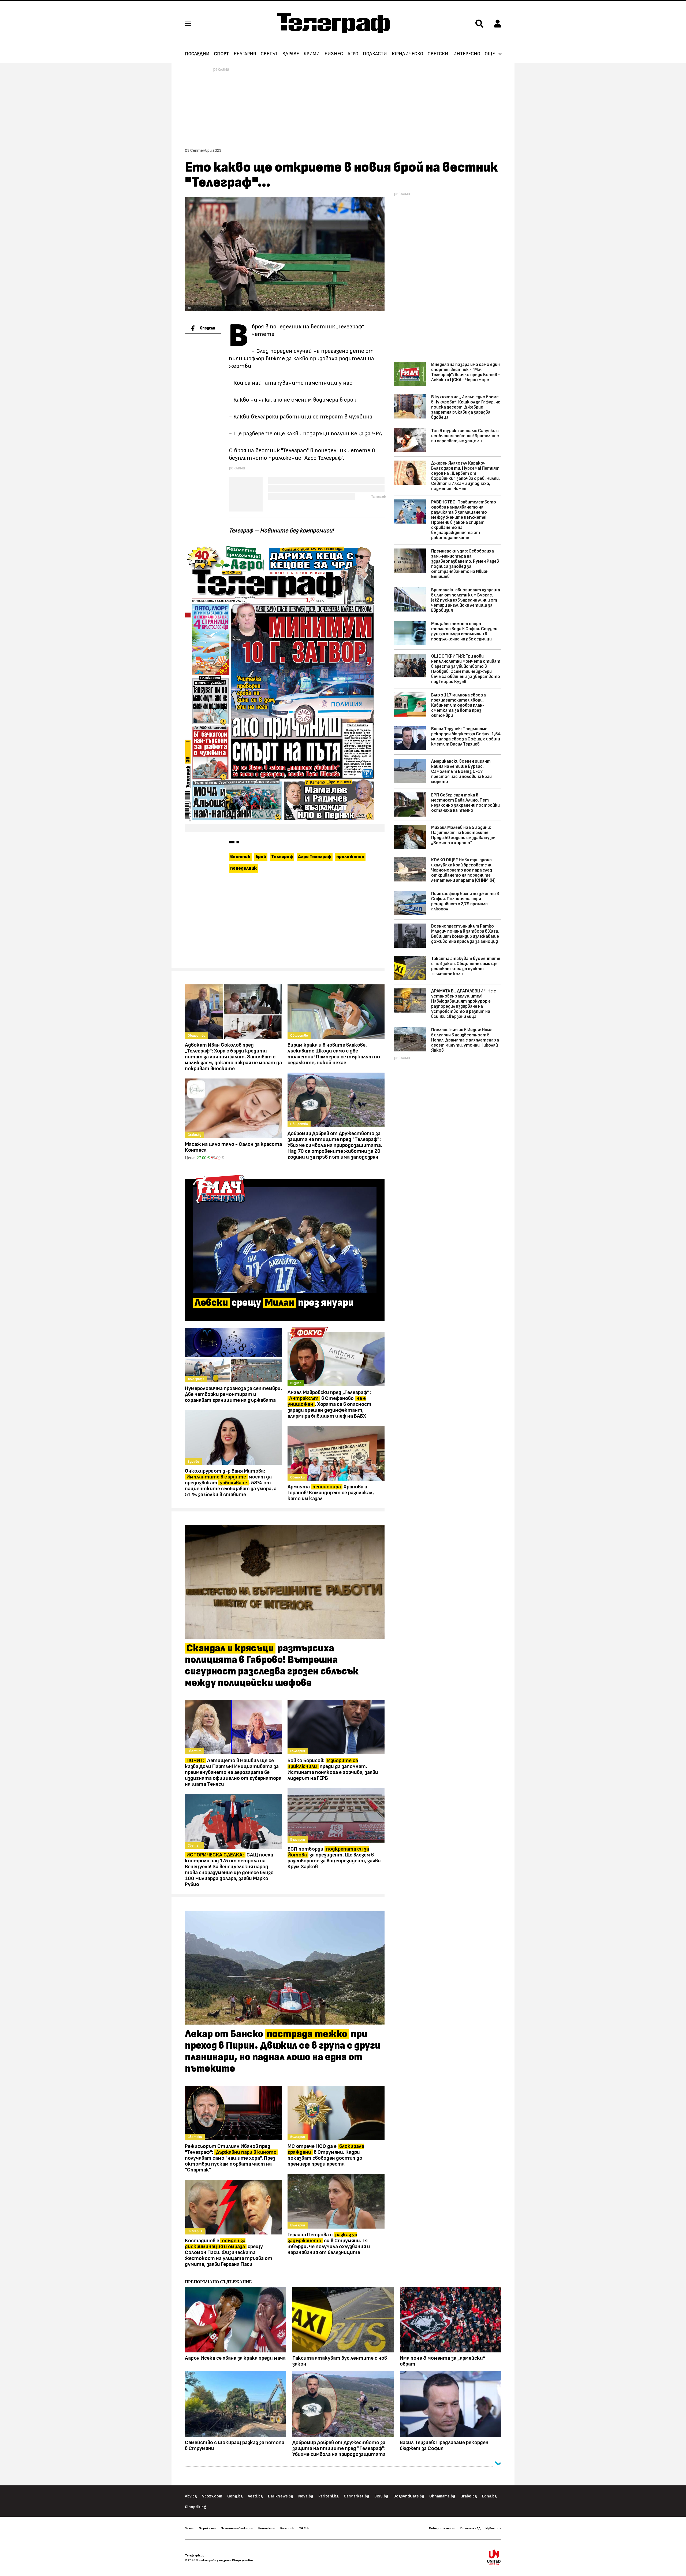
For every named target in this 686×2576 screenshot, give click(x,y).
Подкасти (375, 54)
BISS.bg (381, 2496)
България (245, 54)
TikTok (304, 2528)
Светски (438, 54)
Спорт (221, 54)
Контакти (267, 2528)
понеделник (243, 868)
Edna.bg (489, 2496)
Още (490, 54)
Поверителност (442, 2528)
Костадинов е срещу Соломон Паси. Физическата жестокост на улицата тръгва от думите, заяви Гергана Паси (229, 2252)
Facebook (287, 2528)
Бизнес (334, 54)
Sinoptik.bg (195, 2507)
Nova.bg (306, 2496)
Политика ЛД (470, 2528)
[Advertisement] (285, 923)
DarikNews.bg (281, 2496)
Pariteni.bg (329, 2496)
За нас (189, 2528)
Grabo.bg (469, 2496)
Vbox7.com (212, 2496)
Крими (312, 54)
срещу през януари (274, 1303)
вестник (240, 857)
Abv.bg (191, 2496)
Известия (493, 2528)
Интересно (467, 54)
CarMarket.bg (357, 2496)
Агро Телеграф (315, 857)
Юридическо (407, 54)
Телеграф (282, 857)
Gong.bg (235, 2496)
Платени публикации (237, 2528)
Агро (353, 54)
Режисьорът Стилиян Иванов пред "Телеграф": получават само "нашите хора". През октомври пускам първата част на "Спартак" (231, 2158)
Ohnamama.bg (442, 2496)
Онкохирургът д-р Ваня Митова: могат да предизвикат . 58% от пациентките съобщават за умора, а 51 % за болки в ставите (231, 1483)
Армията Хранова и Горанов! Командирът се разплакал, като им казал (331, 1493)
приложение (350, 857)
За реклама (207, 2528)
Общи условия (243, 2560)
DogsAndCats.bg (409, 2496)
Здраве (291, 54)
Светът (269, 54)
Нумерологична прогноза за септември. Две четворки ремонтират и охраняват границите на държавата (233, 1394)
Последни (197, 54)
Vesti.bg (255, 2496)
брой (261, 857)
